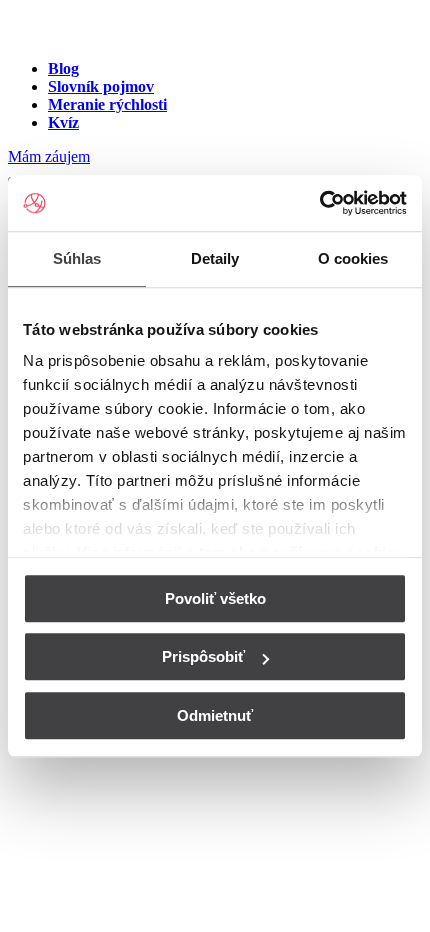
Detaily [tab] (215, 258)
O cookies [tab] (353, 258)
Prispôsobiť (203, 656)
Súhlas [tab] (77, 258)
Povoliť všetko (215, 598)
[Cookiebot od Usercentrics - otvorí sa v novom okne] (319, 203)
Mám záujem (49, 156)
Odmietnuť (215, 715)
